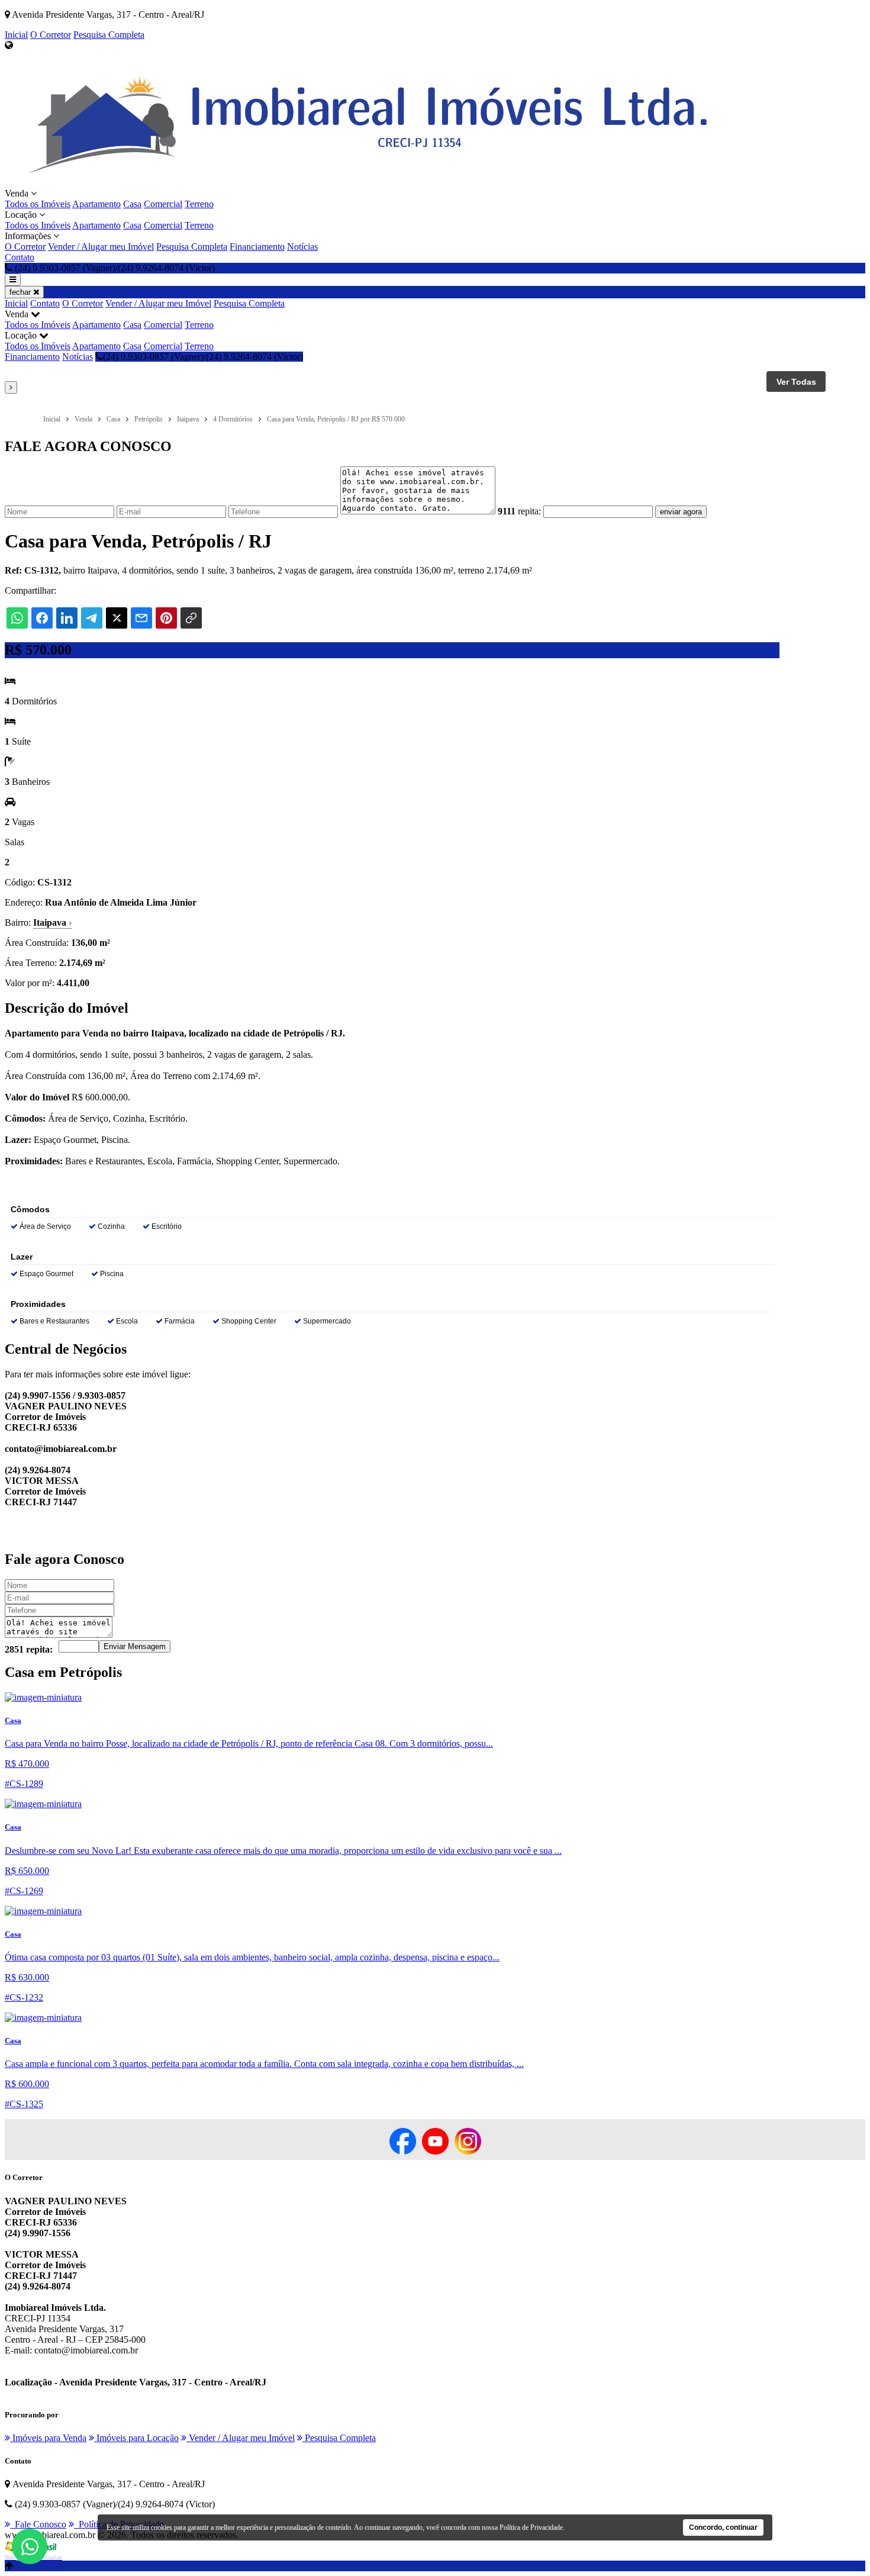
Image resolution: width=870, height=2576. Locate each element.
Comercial (163, 204)
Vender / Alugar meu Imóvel (101, 247)
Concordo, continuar (723, 2527)
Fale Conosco (38, 2524)
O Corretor (51, 35)
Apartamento (96, 204)
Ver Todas (796, 382)
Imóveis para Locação (136, 2438)
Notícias (302, 247)
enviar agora (681, 512)
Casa (132, 204)
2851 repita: (29, 1649)
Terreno (199, 204)
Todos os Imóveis (38, 204)
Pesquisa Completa (109, 35)
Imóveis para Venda (48, 2438)
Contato (20, 257)
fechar (21, 292)
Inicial (16, 35)
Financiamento (257, 247)
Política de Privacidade (531, 2527)
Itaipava (52, 922)
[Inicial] (370, 183)
